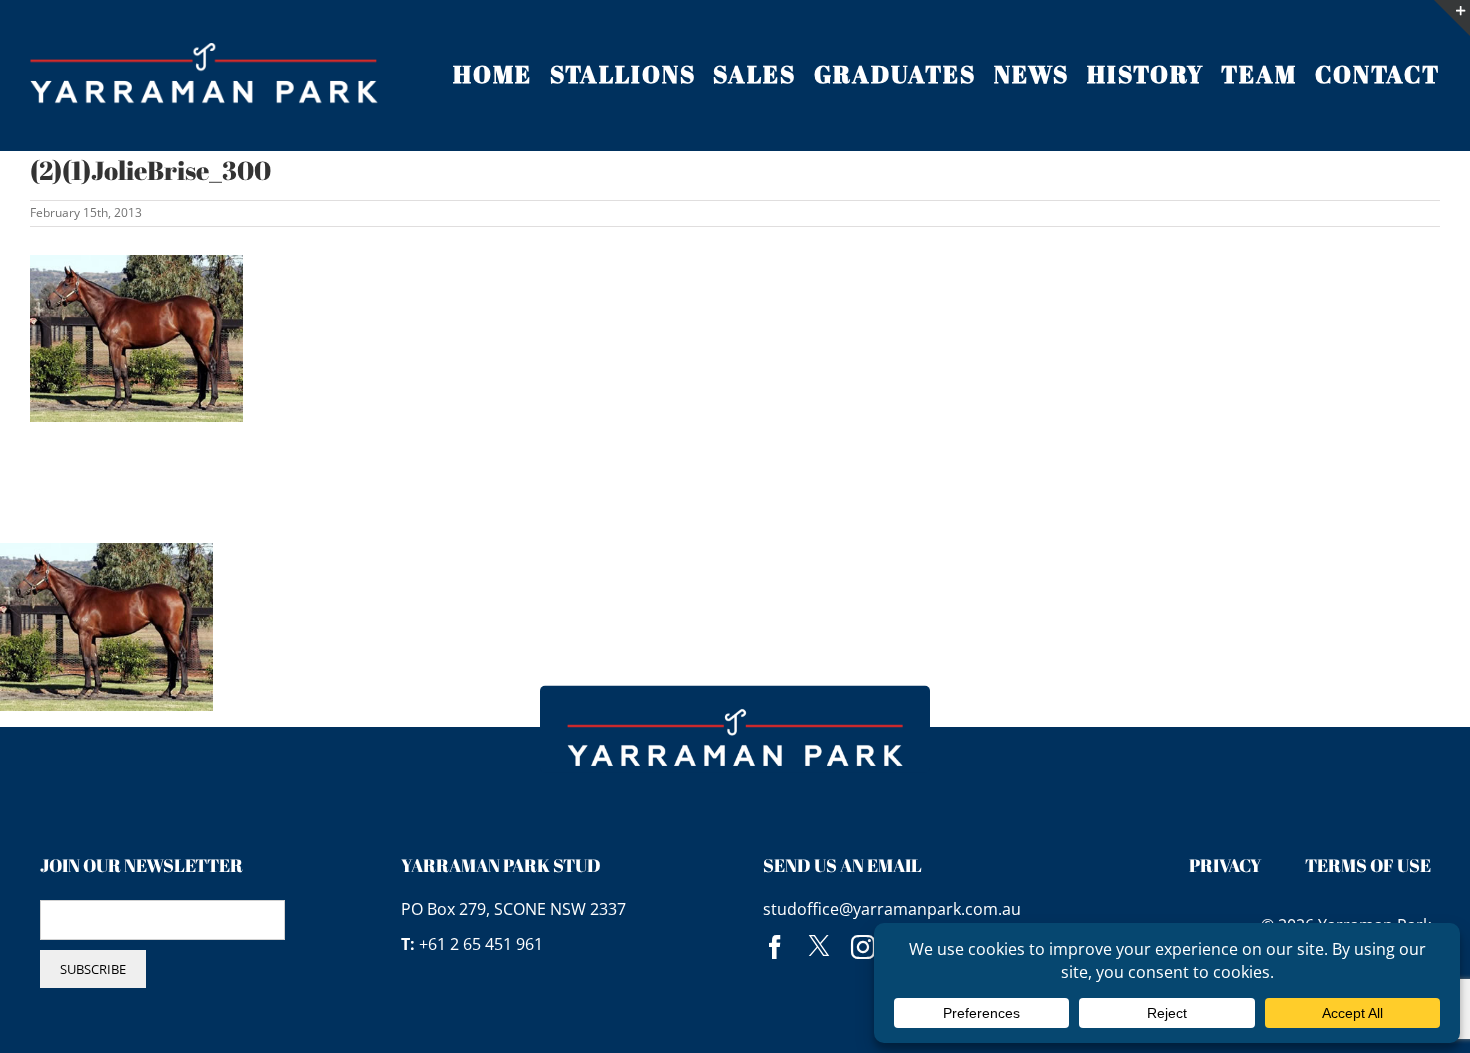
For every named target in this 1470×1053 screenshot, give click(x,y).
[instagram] (863, 947)
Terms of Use (1368, 865)
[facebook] (775, 947)
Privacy (1225, 865)
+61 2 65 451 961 (481, 944)
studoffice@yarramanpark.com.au (892, 909)
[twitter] (819, 947)
